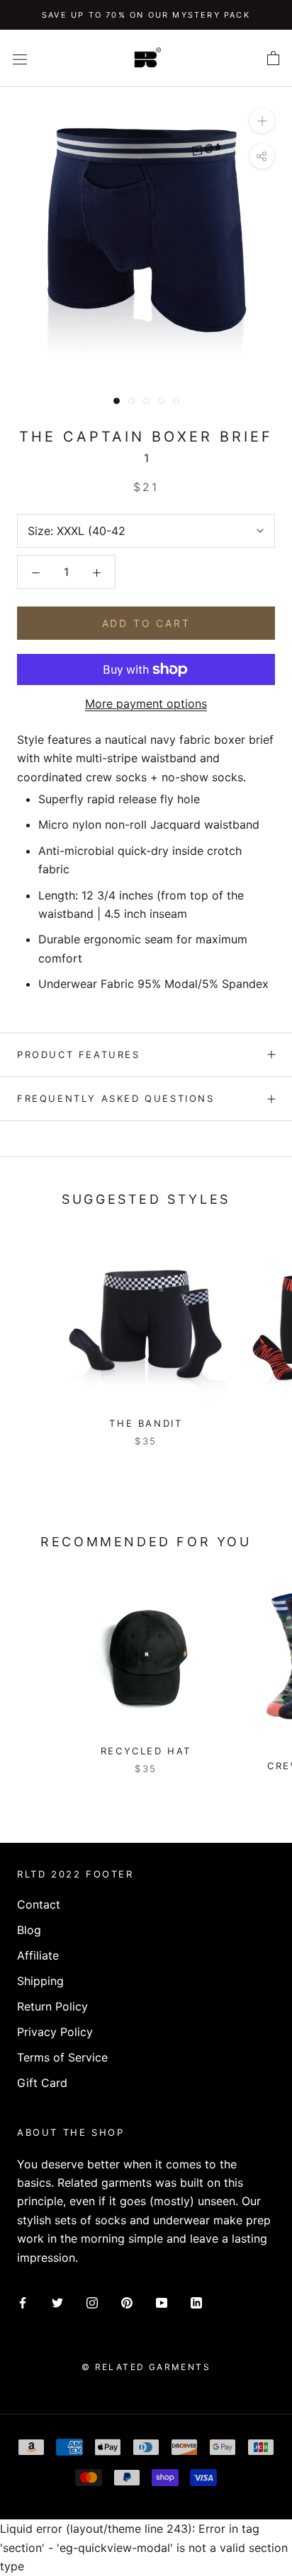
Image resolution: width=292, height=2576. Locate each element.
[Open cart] (273, 59)
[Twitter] (57, 2301)
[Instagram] (92, 2301)
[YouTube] (162, 2301)
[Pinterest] (127, 2301)
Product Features (79, 1054)
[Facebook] (23, 2301)
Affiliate (38, 1955)
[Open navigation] (20, 58)
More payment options (146, 703)
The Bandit (146, 1423)
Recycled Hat (146, 1751)
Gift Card (42, 2083)
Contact (39, 1904)
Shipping (40, 1981)
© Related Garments (146, 2367)
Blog (29, 1930)
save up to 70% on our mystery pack (146, 15)
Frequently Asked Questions (116, 1098)
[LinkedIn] (196, 2301)
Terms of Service (62, 2057)
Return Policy (52, 2006)
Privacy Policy (55, 2032)
